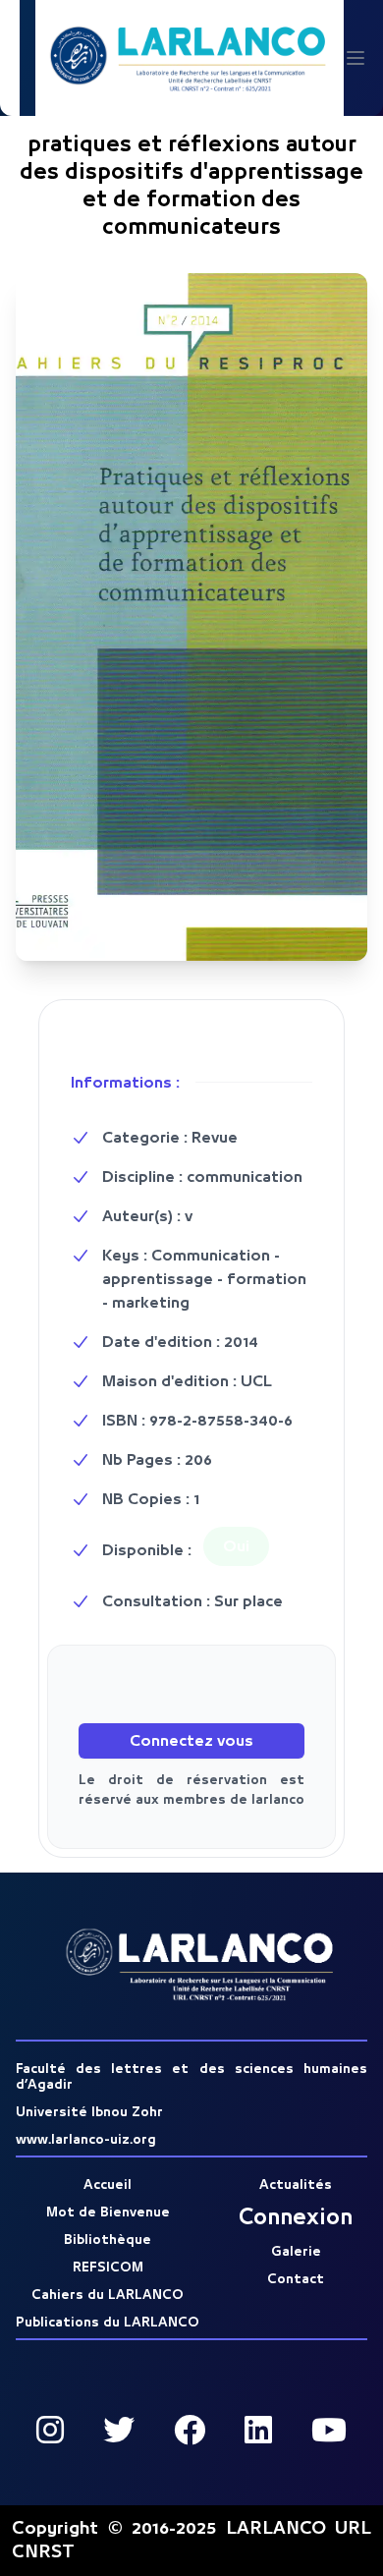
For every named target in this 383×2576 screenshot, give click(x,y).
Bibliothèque (108, 2240)
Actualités (296, 2185)
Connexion (296, 2218)
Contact (296, 2279)
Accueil (108, 2185)
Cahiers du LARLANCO (108, 2295)
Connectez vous (191, 1741)
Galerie (296, 2252)
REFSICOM (108, 2268)
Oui (236, 1546)
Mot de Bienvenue (108, 2212)
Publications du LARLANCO (108, 2323)
